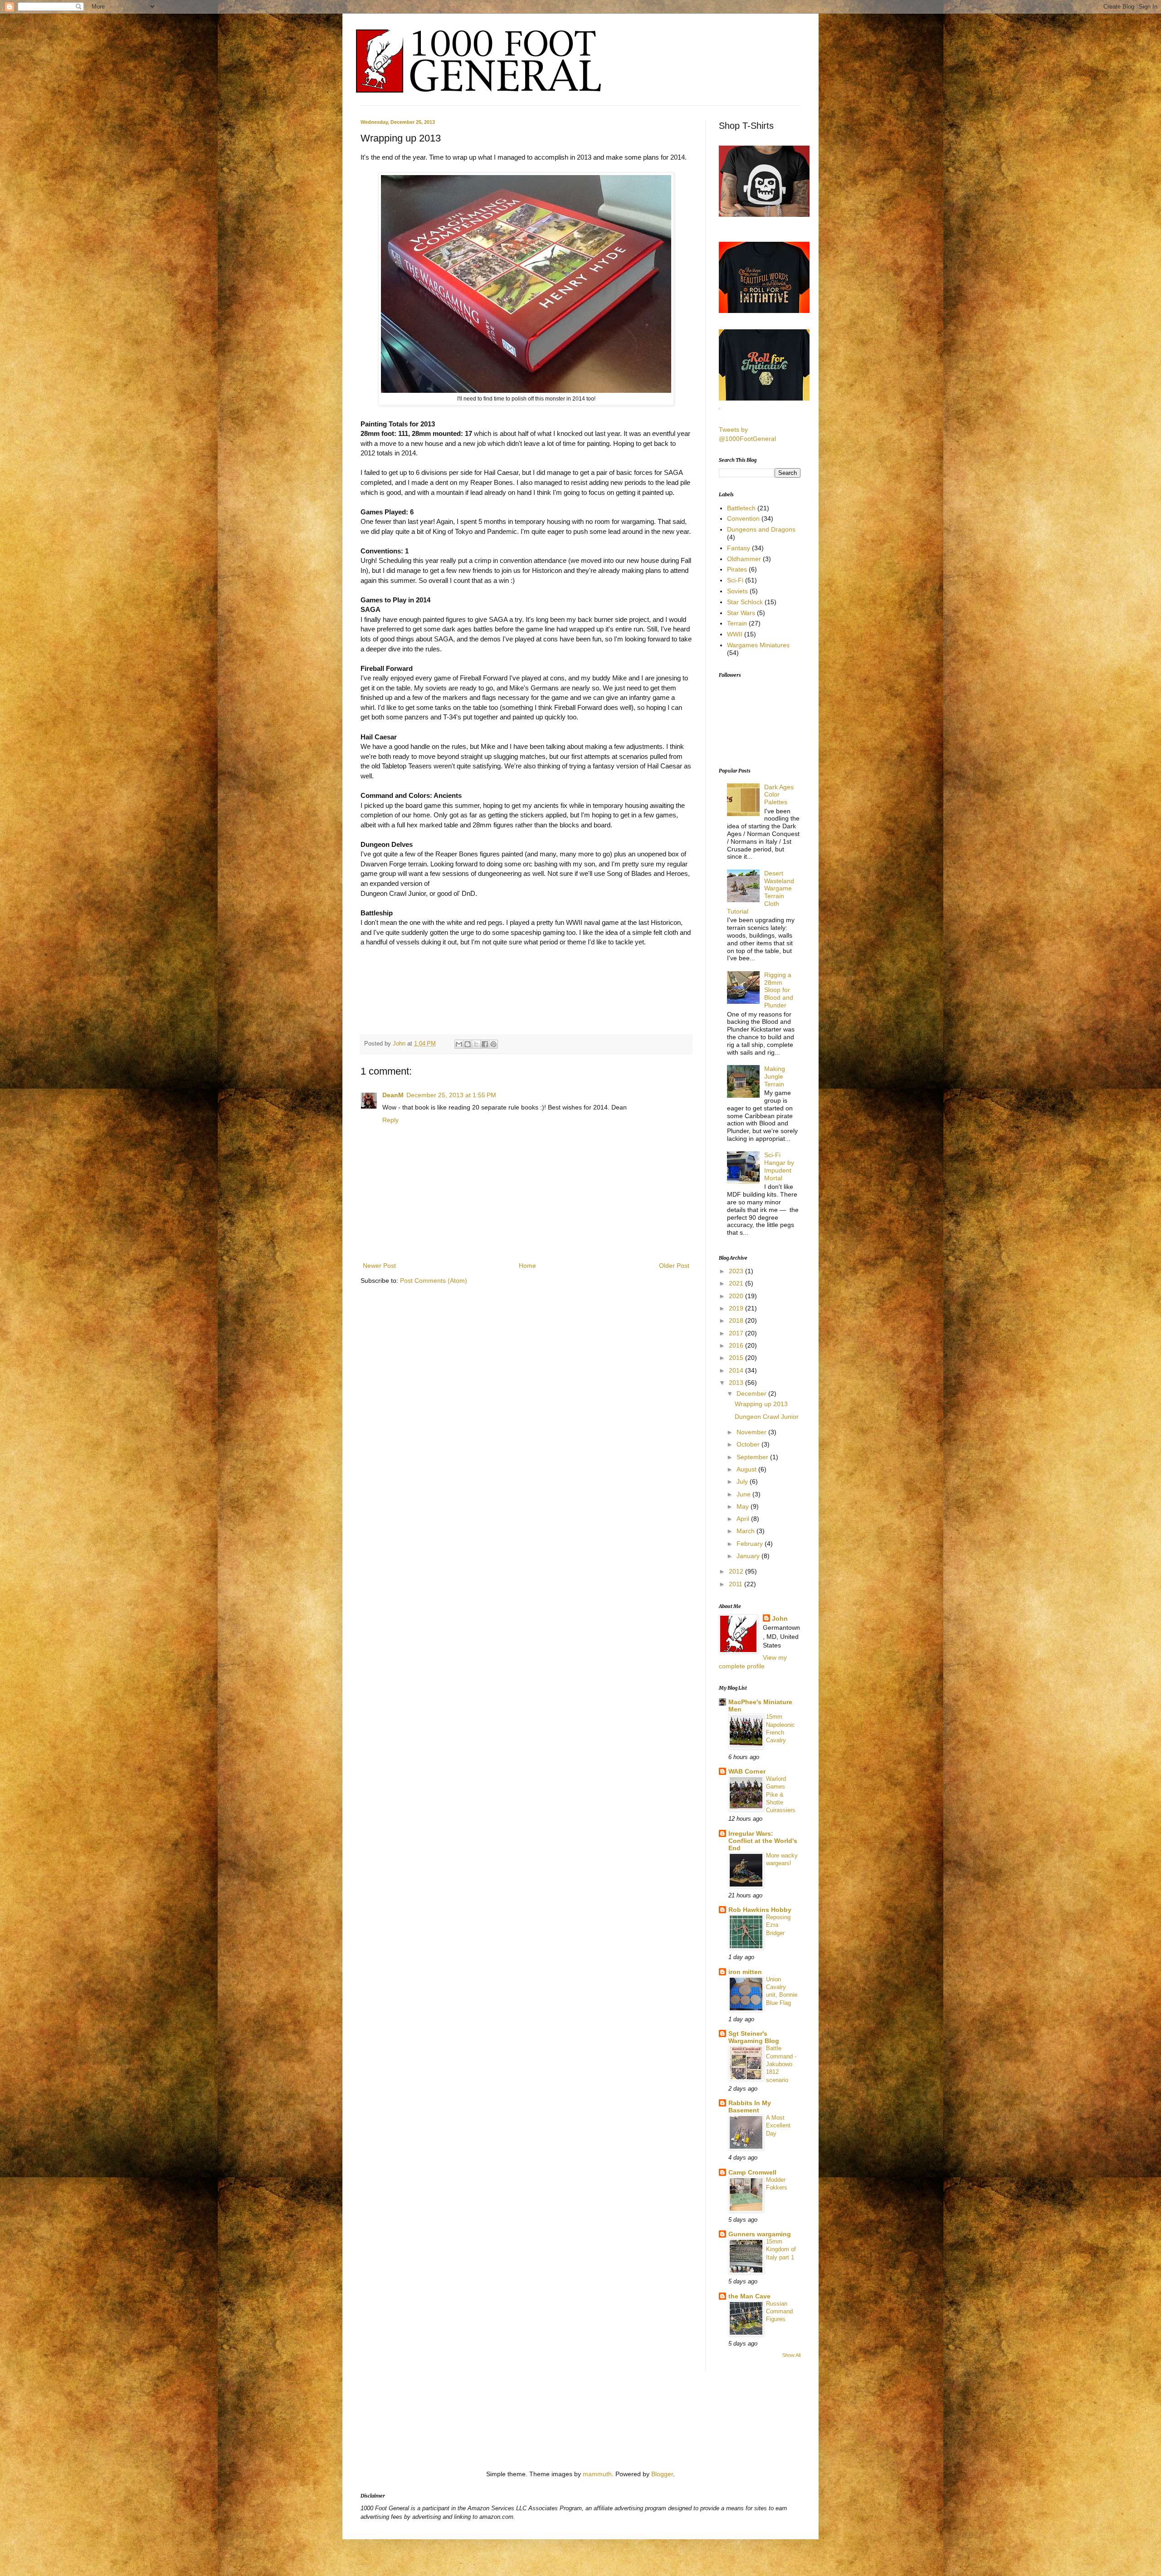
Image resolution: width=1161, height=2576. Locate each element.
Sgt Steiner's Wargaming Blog (754, 2037)
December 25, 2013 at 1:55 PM (451, 1095)
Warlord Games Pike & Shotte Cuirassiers (781, 1794)
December (752, 1393)
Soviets (737, 591)
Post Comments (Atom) (434, 1281)
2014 (737, 1370)
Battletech (741, 508)
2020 (737, 1296)
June (744, 1494)
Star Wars (741, 613)
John (400, 1044)
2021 (737, 1283)
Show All (791, 2355)
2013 (737, 1383)
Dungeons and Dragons (761, 529)
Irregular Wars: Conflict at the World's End (763, 1841)
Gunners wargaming (760, 2234)
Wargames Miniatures (758, 645)
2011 (737, 1584)
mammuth (597, 2474)
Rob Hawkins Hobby (760, 1910)
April (744, 1519)
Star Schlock (745, 602)
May (744, 1506)
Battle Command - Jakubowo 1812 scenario (781, 2064)
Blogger (662, 2474)
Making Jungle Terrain (775, 1076)
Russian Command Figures (779, 2312)
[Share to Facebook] (485, 1044)
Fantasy (739, 548)
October (749, 1444)
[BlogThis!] (468, 1044)
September (753, 1457)
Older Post (674, 1266)
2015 (737, 1358)
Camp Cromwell (752, 2172)
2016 (737, 1345)
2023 (737, 1271)
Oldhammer (744, 559)
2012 (737, 1571)
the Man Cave (749, 2296)
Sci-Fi (735, 580)
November (752, 1432)
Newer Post (379, 1266)
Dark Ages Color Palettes (779, 795)
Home (527, 1266)
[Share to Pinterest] (493, 1044)
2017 (737, 1333)
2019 (737, 1308)
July (743, 1481)
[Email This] (459, 1044)
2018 (737, 1320)
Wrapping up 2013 (761, 1404)
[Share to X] (476, 1044)
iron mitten (745, 1972)
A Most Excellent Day (778, 2126)
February (751, 1544)
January (749, 1556)
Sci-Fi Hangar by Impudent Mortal (779, 1166)
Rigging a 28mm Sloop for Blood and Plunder (779, 990)
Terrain (737, 623)
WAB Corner (747, 1771)
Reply (390, 1120)
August (747, 1469)
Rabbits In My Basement (750, 2107)
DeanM (393, 1095)
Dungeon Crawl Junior (767, 1417)
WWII (735, 634)
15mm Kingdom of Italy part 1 (781, 2249)
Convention (743, 518)
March (746, 1531)
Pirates (737, 569)
